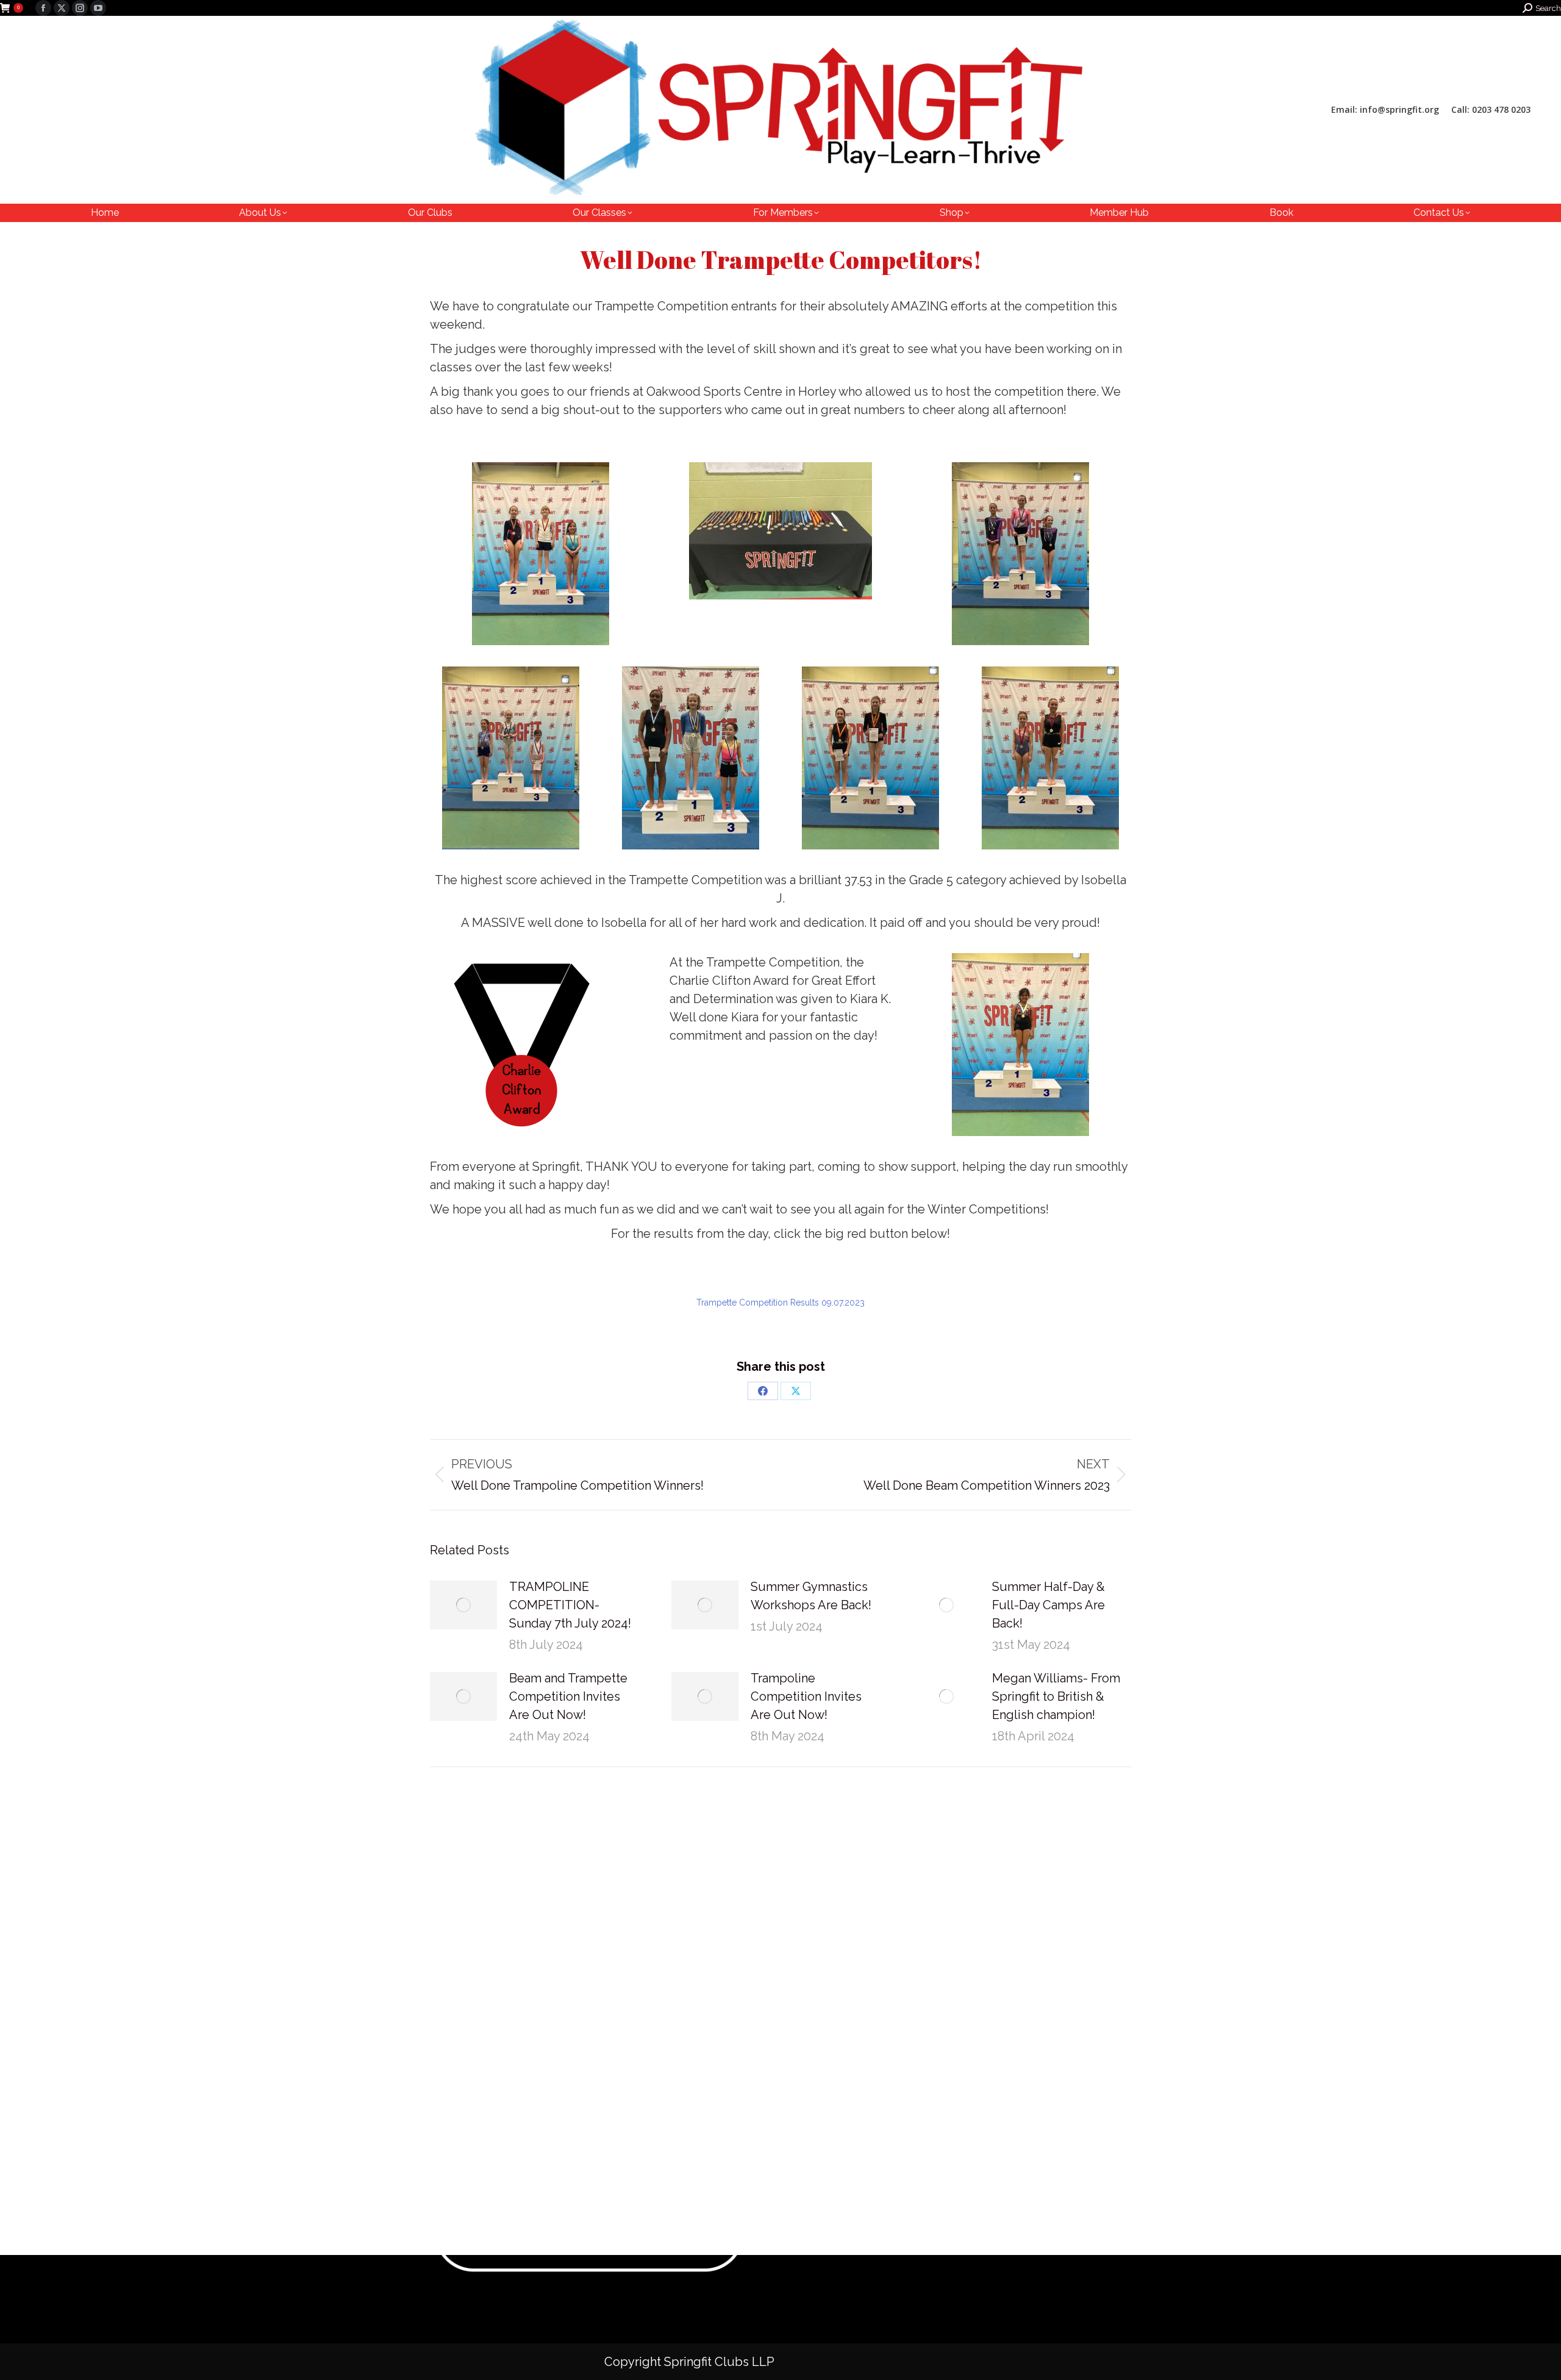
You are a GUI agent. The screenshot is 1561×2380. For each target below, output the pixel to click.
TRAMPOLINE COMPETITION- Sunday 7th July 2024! (570, 1605)
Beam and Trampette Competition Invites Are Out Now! (568, 1696)
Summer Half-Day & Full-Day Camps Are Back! (1048, 1605)
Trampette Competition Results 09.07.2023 (780, 1303)
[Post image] (463, 1605)
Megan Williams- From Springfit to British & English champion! (1056, 1696)
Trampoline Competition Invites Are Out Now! (806, 1696)
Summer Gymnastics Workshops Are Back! (811, 1596)
